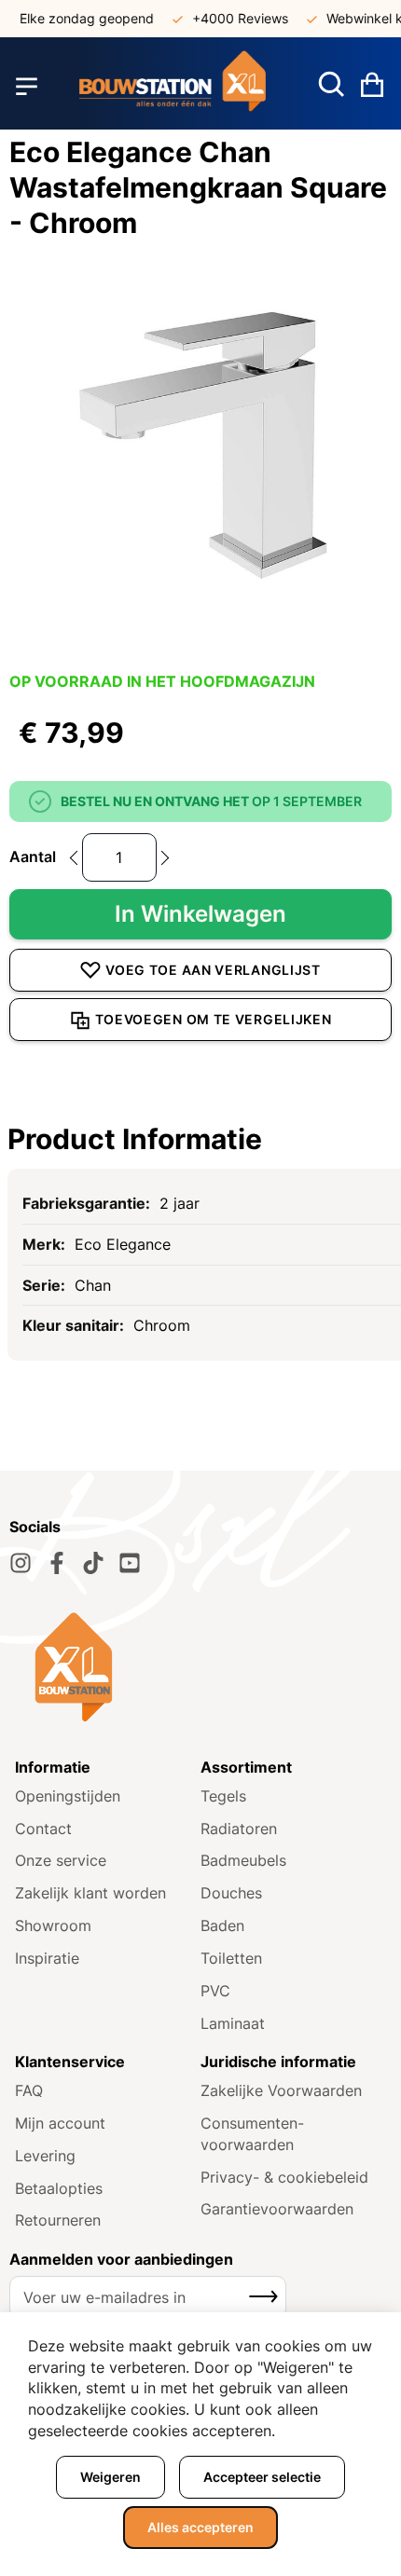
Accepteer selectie (262, 2477)
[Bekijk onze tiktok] (93, 1563)
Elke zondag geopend (77, 18)
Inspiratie (47, 1958)
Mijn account (60, 2123)
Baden (222, 1925)
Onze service (61, 1860)
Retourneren (58, 2220)
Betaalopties (59, 2188)
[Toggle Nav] (27, 87)
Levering (45, 2156)
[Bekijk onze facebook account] (57, 1563)
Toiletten (231, 1958)
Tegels (223, 1796)
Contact (43, 1829)
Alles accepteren (200, 2527)
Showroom (53, 1925)
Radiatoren (239, 1829)
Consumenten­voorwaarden (252, 2134)
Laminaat (233, 2023)
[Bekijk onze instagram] (21, 1563)
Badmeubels (243, 1860)
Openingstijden (68, 1796)
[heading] (200, 1139)
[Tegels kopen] (173, 86)
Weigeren (111, 2477)
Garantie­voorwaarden (277, 2209)
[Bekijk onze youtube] (130, 1563)
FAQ (29, 2090)
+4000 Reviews (231, 18)
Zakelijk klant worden (90, 1893)
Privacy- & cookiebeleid (284, 2177)
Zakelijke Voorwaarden (281, 2090)
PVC (215, 1991)
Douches (231, 1893)
